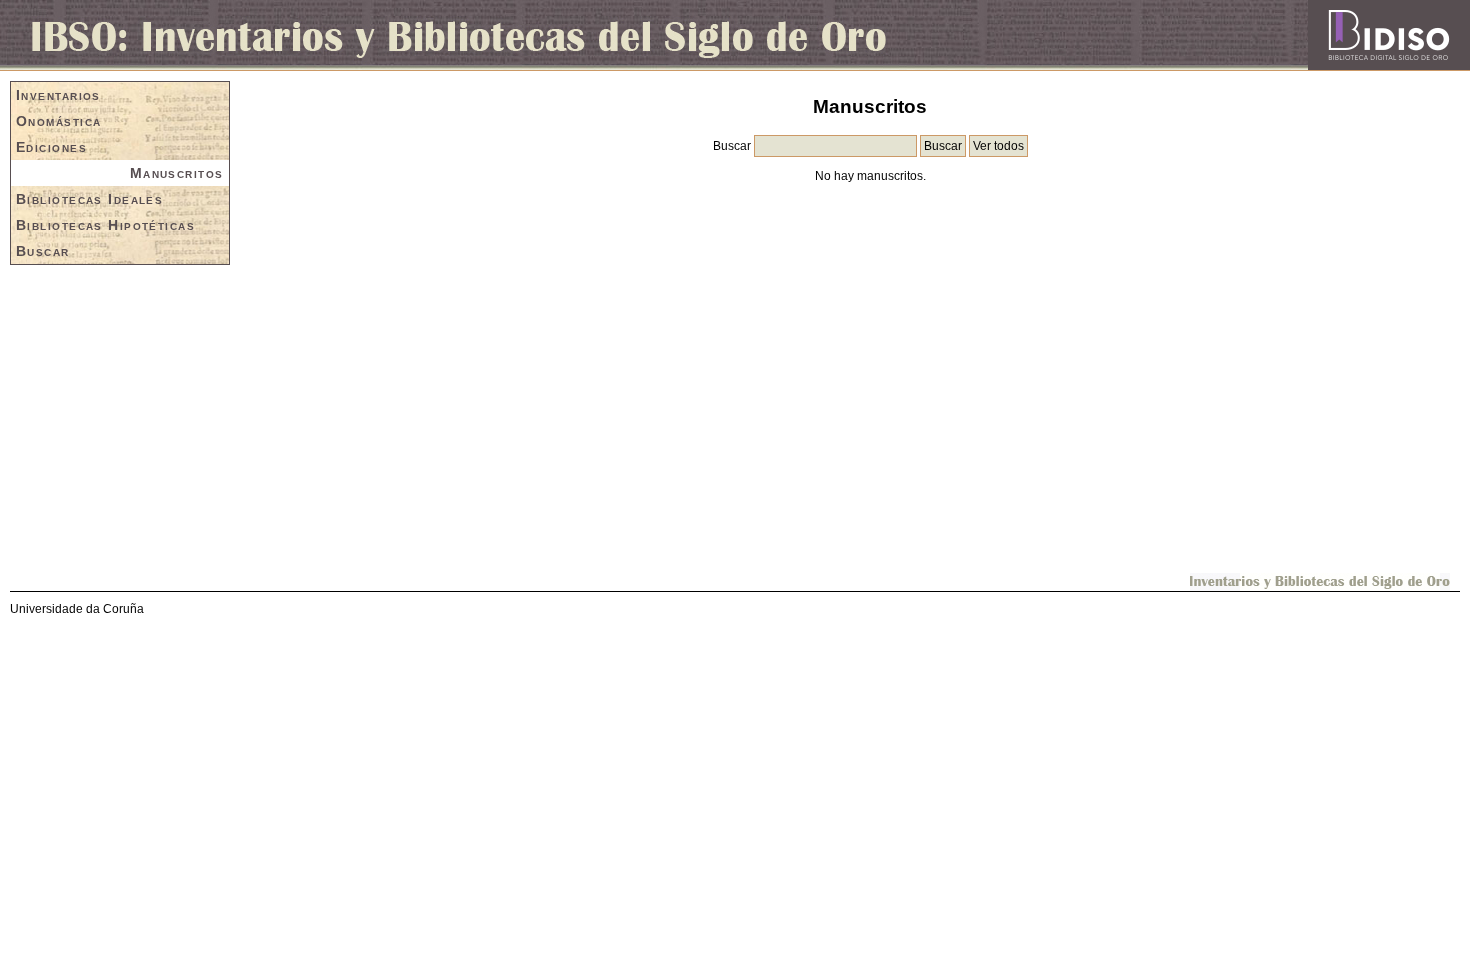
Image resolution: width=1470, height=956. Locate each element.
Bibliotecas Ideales (89, 199)
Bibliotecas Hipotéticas (105, 225)
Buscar (43, 251)
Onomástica (58, 121)
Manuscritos (177, 173)
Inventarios (58, 95)
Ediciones (51, 147)
